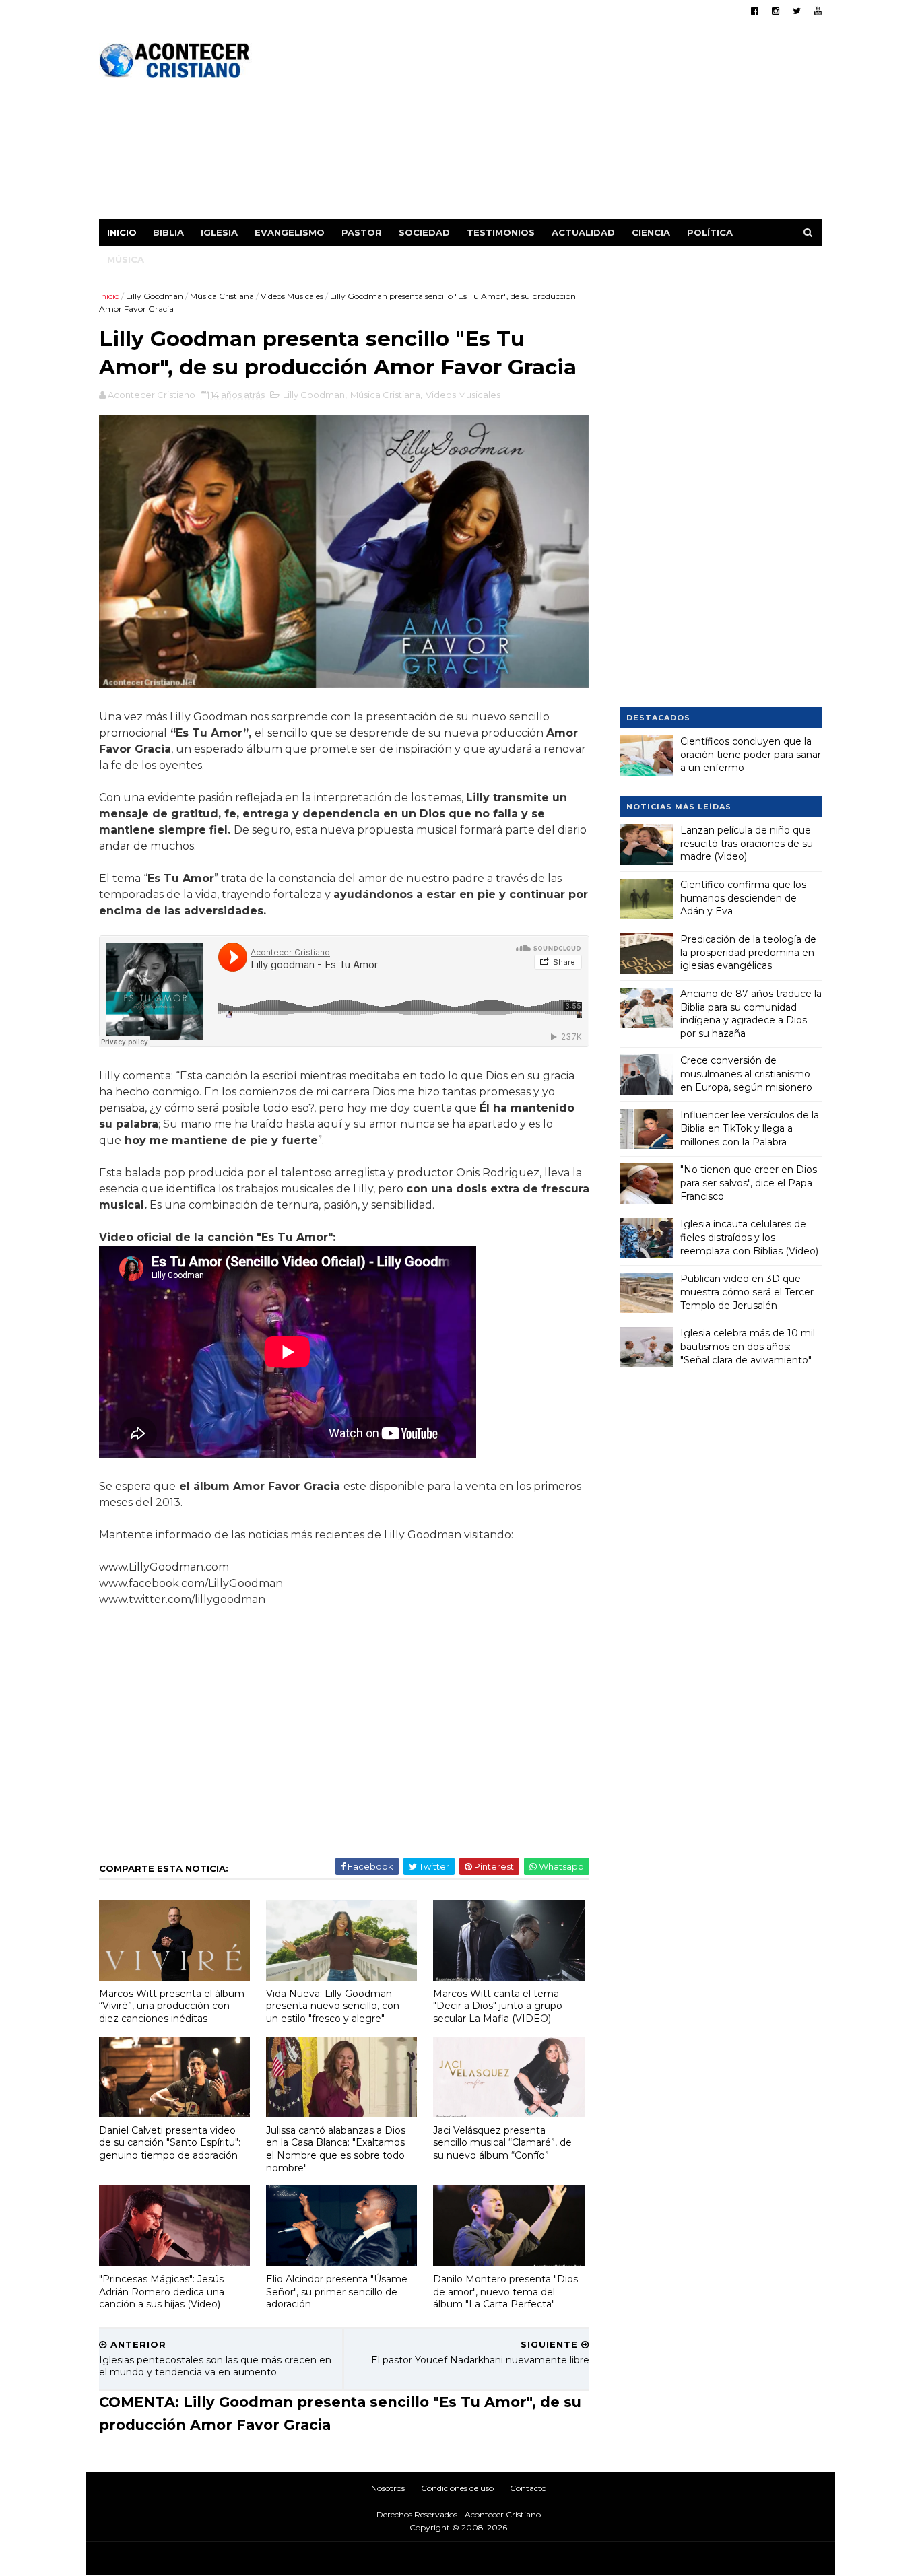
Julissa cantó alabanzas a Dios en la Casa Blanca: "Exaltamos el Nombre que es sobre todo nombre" (336, 2149)
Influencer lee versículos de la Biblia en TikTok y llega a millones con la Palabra (750, 1128)
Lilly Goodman (155, 296)
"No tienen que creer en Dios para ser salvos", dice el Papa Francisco (749, 1183)
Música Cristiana (222, 296)
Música (126, 259)
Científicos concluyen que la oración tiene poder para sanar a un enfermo (751, 754)
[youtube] (818, 11)
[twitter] (797, 11)
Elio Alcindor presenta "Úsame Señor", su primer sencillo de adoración (337, 2292)
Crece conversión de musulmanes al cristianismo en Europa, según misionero (746, 1074)
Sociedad (424, 232)
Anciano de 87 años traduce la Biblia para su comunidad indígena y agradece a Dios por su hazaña (751, 1014)
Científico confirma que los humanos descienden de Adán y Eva (743, 898)
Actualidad (583, 232)
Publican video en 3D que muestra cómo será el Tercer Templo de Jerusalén (747, 1292)
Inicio (122, 232)
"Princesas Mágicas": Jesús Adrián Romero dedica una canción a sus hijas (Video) (162, 2292)
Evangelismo (290, 232)
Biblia (168, 232)
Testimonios (501, 232)
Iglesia (219, 232)
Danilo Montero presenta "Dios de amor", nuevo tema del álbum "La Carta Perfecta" (505, 2292)
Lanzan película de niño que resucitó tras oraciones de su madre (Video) (747, 843)
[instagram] (776, 11)
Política (710, 232)
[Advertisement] (576, 125)
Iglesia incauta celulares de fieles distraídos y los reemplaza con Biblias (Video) (749, 1237)
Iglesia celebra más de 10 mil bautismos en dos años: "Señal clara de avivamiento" (748, 1346)
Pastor (362, 232)
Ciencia (651, 232)
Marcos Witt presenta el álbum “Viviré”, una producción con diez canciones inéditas (172, 2006)
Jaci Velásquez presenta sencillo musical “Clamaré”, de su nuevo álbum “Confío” (502, 2143)
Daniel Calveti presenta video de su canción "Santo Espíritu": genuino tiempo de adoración (170, 2143)
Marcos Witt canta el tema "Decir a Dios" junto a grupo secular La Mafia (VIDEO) (498, 2006)
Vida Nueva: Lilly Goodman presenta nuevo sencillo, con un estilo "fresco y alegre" (333, 2006)
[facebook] (755, 11)
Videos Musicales (292, 296)
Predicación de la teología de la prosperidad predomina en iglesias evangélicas (748, 952)
